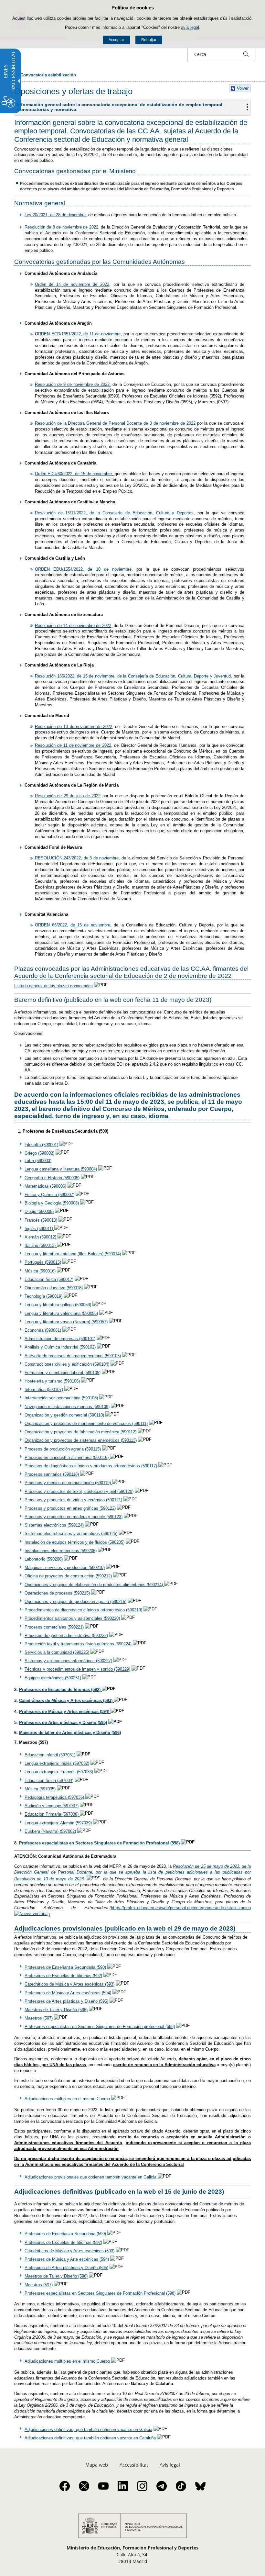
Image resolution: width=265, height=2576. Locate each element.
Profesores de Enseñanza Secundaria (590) (65, 1967)
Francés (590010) (41, 1220)
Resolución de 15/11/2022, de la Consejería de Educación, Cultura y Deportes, (116, 513)
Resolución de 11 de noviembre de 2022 (73, 745)
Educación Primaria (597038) (52, 1814)
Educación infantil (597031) (51, 1755)
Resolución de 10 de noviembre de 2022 (74, 727)
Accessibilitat (134, 2465)
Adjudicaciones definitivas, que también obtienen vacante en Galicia (88, 2430)
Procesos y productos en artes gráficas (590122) (70, 1508)
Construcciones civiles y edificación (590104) (67, 1364)
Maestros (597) (39, 2018)
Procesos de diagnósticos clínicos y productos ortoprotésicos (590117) (91, 1466)
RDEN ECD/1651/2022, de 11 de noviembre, (80, 334)
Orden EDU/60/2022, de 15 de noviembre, (75, 474)
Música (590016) (40, 1271)
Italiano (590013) (41, 1245)
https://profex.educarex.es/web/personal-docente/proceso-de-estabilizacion (181, 1908)
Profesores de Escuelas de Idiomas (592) (60, 1690)
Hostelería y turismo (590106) (52, 1381)
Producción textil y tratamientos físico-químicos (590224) (79, 1644)
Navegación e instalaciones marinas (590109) (67, 1407)
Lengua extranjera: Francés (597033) (59, 1772)
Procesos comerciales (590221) (54, 1627)
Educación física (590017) (49, 1279)
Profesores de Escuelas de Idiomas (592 (63, 1976)
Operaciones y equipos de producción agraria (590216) (75, 1602)
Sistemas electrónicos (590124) (54, 1525)
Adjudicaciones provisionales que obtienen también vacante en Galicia (90, 2177)
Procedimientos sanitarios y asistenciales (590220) (72, 1618)
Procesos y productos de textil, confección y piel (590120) (79, 1491)
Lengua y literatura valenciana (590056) (61, 1313)
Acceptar (116, 40)
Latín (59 (33, 1161)
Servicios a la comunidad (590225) (57, 1652)
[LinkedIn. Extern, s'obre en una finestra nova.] (123, 2486)
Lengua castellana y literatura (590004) (61, 1169)
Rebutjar (149, 40)
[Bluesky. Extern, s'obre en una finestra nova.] (200, 2486)
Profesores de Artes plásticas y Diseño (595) (63, 1723)
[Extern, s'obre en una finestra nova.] (109, 1457)
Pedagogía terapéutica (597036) (54, 1797)
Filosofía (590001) (41, 1145)
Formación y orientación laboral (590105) (63, 1373)
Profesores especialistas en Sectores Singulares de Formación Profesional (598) (99, 1843)
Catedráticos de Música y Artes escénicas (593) (69, 1984)
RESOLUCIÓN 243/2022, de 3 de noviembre (77, 858)
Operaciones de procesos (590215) (57, 1593)
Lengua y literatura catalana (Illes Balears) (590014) (73, 1254)
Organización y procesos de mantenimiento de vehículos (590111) (86, 1423)
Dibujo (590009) (39, 1211)
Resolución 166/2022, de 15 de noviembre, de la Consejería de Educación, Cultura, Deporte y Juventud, (134, 676)
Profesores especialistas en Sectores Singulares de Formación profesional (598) (100, 2027)
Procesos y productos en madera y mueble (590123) (74, 1517)
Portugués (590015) (43, 1263)
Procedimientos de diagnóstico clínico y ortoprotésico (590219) (83, 1610)
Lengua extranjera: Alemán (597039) (58, 1823)
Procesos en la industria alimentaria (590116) (67, 1457)
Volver (243, 88)
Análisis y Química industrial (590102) (60, 1347)
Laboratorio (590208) (44, 1559)
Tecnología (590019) (43, 1296)
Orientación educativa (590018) (54, 1288)
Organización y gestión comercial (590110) (64, 1415)
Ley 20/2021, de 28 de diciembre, (56, 215)
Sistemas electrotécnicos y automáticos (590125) (72, 1534)
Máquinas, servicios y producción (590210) (65, 1568)
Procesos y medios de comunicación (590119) (68, 1483)
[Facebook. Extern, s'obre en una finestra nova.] (65, 2486)
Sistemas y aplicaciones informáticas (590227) (68, 1661)
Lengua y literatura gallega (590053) (58, 1305)
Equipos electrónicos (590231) (53, 1678)
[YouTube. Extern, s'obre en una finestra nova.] (103, 2486)
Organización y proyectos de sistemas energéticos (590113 (80, 1441)
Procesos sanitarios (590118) (52, 1474)
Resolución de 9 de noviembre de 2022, (73, 384)
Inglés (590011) (39, 1229)
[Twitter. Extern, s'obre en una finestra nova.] (84, 2486)
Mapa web (97, 2465)
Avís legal (170, 2465)
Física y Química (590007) (49, 1195)
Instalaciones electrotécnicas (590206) (61, 1551)
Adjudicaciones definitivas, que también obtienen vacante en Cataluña (90, 2438)
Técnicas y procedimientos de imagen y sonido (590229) (77, 1669)
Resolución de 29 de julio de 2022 (68, 796)
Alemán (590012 (40, 1237)
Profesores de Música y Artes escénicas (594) (65, 1712)
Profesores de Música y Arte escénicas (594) (67, 2259)
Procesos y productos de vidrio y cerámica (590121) (73, 1500)
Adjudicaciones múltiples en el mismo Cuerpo (67, 2099)
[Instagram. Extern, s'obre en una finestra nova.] (142, 2486)
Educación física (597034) (49, 1781)
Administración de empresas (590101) (60, 1339)
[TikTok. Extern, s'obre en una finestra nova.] (181, 2486)
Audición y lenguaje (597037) (52, 1806)
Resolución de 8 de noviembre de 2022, (63, 227)
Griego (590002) (39, 1153)
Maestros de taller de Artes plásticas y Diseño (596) (70, 1733)
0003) (46, 1161)
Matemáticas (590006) (45, 1186)
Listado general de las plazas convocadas (53, 986)
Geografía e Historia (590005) (52, 1178)
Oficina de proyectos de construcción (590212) (68, 1576)
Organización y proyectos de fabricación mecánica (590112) (80, 1432)
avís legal (190, 27)
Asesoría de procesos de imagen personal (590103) (73, 1356)
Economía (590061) (43, 1330)
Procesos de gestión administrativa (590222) (66, 1635)
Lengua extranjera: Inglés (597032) (57, 1763)
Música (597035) (40, 1789)
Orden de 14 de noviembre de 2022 (72, 284)
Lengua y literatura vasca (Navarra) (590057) (66, 1322)
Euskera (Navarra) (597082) (50, 1831)
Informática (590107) (44, 1389)
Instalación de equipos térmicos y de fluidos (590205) (74, 1542)
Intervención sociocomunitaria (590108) (61, 1398)
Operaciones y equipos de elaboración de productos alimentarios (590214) (94, 1585)
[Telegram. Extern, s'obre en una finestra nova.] (162, 2486)
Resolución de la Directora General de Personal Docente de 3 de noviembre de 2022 (115, 423)
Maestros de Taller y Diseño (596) (56, 2010)
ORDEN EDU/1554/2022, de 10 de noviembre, (84, 569)
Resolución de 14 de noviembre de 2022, (74, 626)
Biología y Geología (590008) (52, 1203)
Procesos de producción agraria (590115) (63, 1449)
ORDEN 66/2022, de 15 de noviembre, (73, 925)
